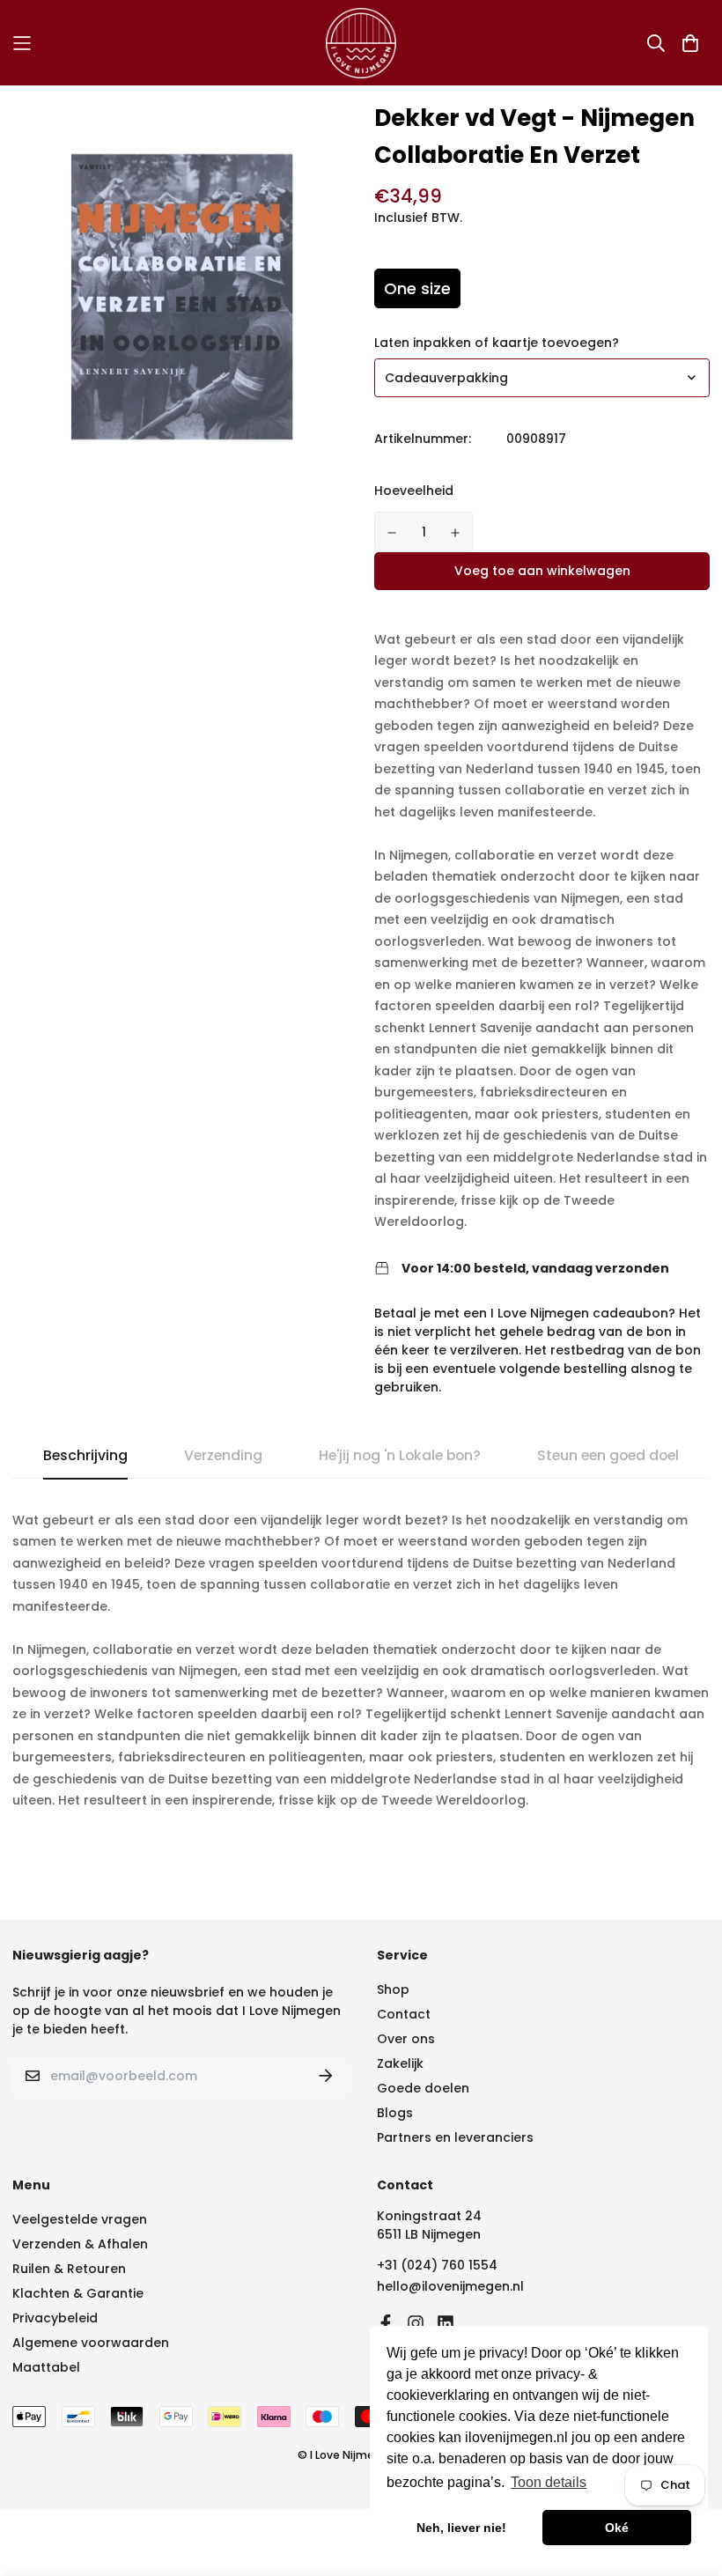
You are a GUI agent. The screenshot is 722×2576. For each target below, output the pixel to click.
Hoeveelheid (414, 491)
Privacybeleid (55, 2318)
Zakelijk (400, 2063)
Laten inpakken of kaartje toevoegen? (497, 343)
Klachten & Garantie (78, 2293)
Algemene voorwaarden (91, 2343)
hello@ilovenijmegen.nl (450, 2286)
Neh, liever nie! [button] (461, 2528)
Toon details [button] (549, 2482)
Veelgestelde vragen (80, 2219)
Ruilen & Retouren (69, 2269)
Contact (404, 2014)
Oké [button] (617, 2528)
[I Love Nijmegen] (361, 43)
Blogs (395, 2113)
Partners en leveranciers (455, 2137)
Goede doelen (423, 2088)
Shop (393, 1989)
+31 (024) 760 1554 (437, 2265)
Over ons (406, 2039)
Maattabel (46, 2367)
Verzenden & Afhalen (80, 2244)
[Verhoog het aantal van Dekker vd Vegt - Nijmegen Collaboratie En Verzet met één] (456, 533)
